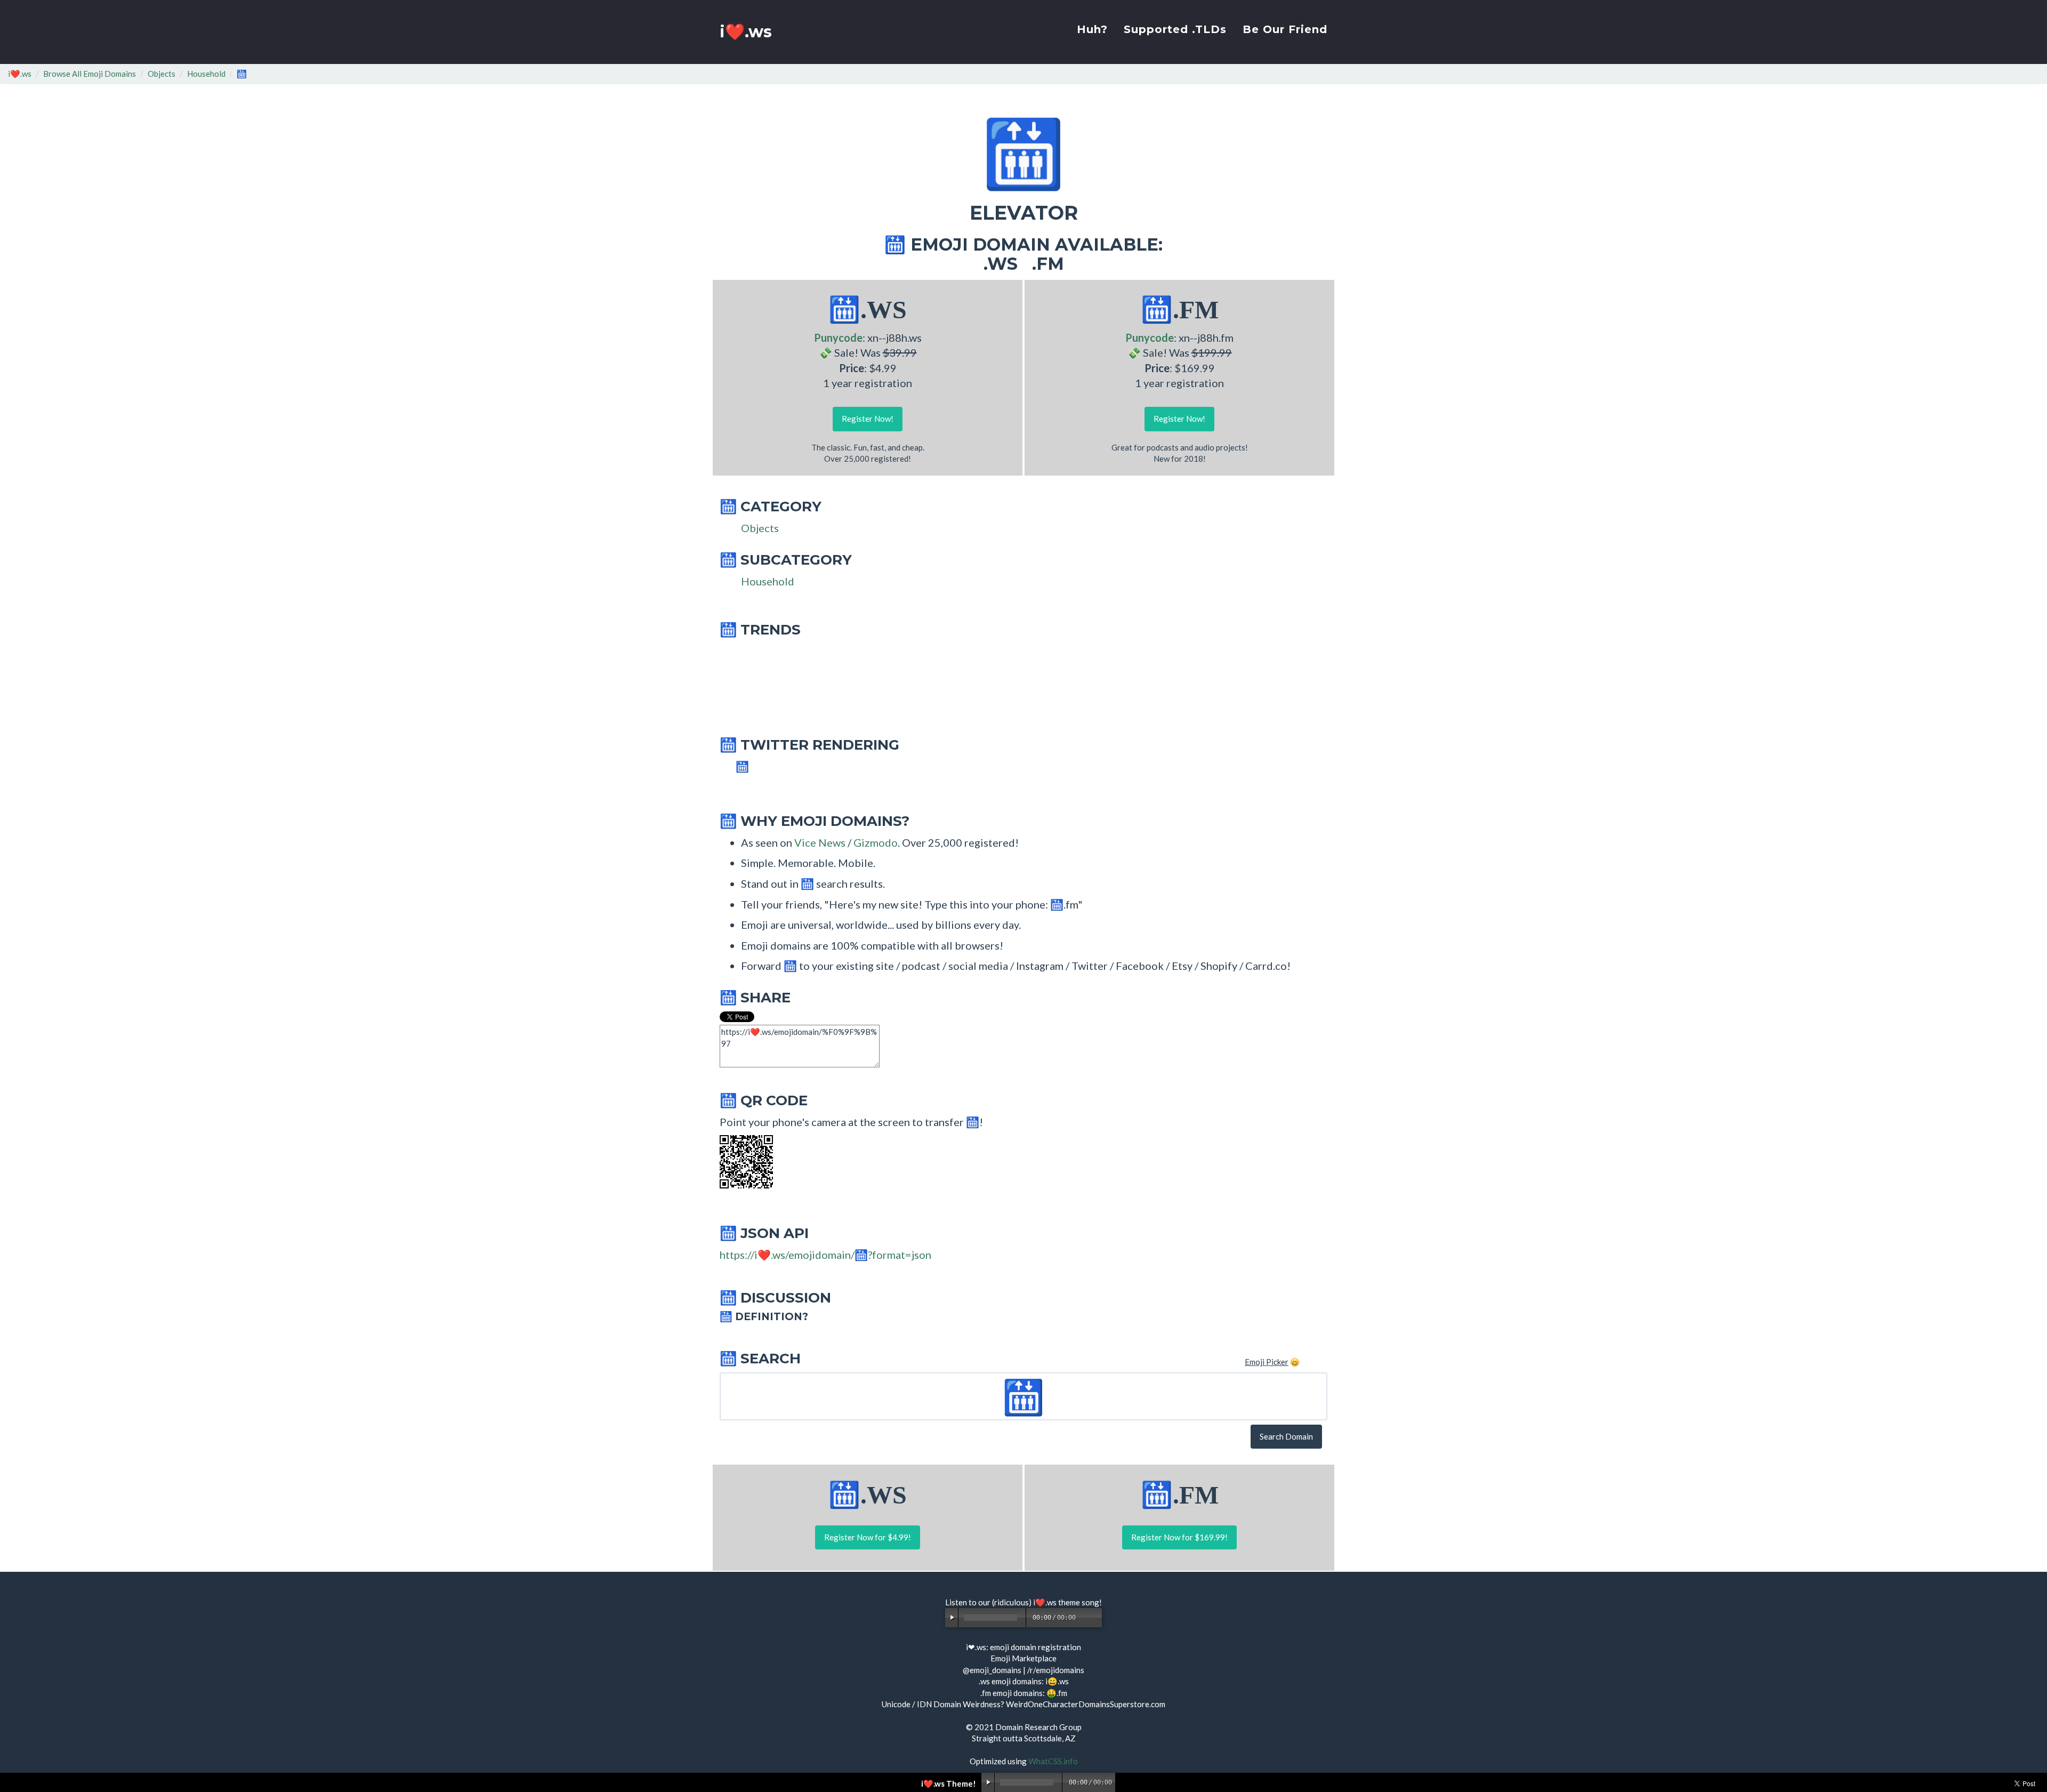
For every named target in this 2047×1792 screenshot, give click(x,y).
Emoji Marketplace (1023, 1658)
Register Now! (868, 419)
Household (206, 74)
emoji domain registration (1035, 1647)
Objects (162, 74)
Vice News (820, 842)
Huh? (1092, 29)
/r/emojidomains (1056, 1670)
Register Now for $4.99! (868, 1537)
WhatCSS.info (1053, 1761)
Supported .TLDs (1175, 29)
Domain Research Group (1038, 1727)
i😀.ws (1057, 1681)
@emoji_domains (992, 1670)
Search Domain (1286, 1436)
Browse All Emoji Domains (90, 74)
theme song (1079, 1602)
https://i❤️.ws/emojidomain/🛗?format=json (825, 1255)
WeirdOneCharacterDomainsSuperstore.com (1086, 1704)
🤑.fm (1057, 1693)
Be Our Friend (1285, 29)
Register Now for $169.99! (1179, 1537)
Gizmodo (876, 842)
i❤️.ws (746, 32)
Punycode (838, 337)
